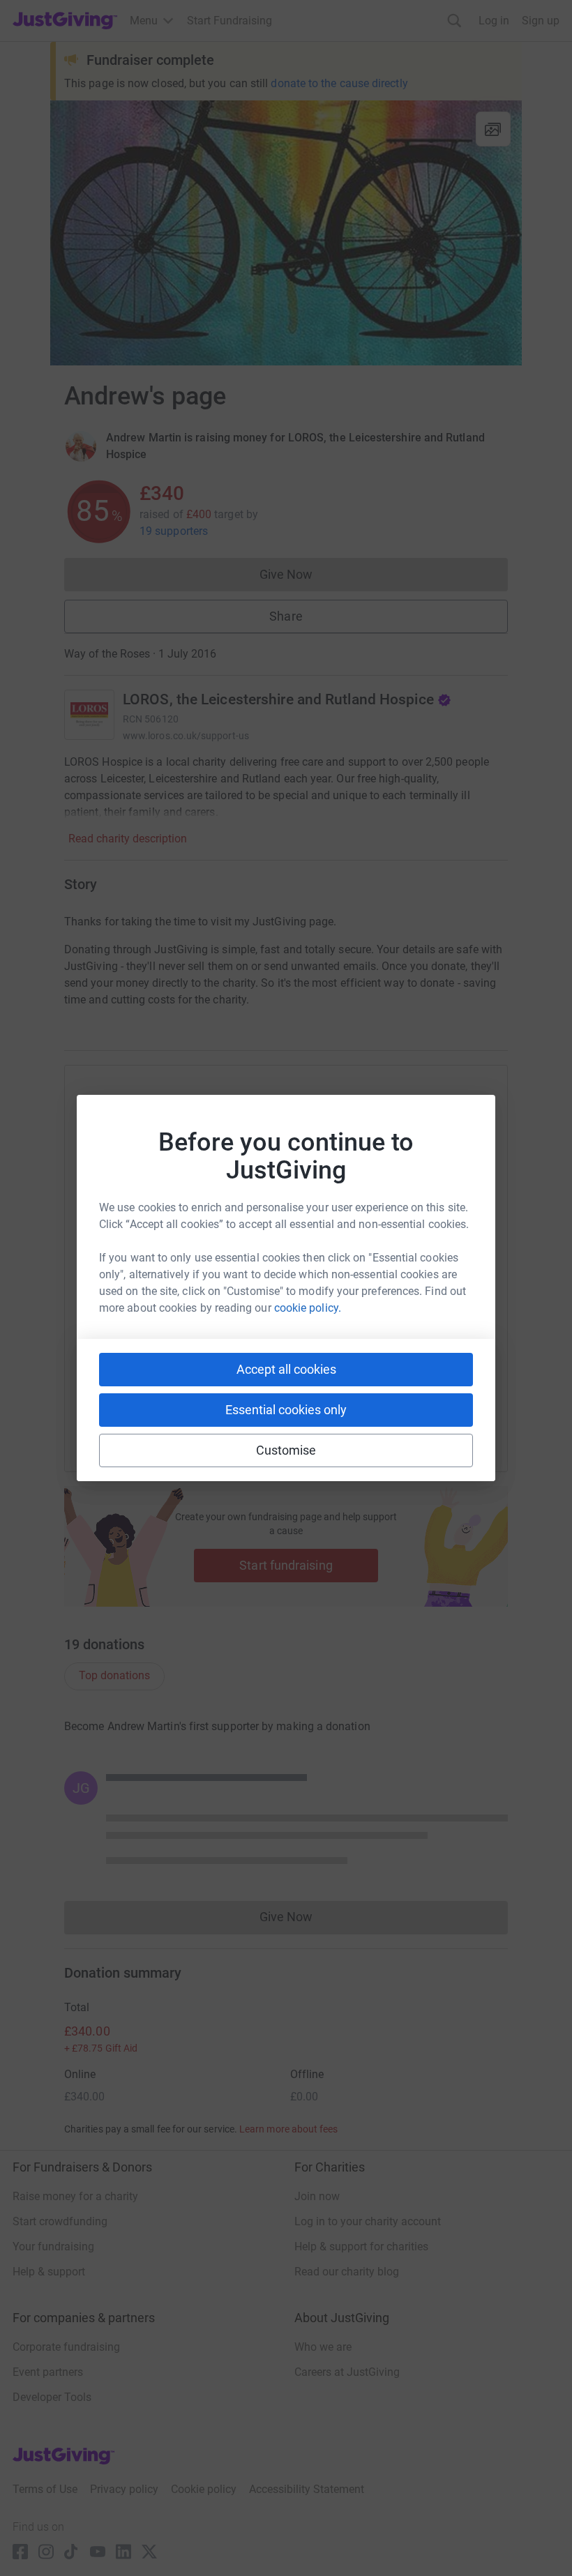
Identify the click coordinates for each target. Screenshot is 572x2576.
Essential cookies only (286, 1410)
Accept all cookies (286, 1369)
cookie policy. (308, 1308)
